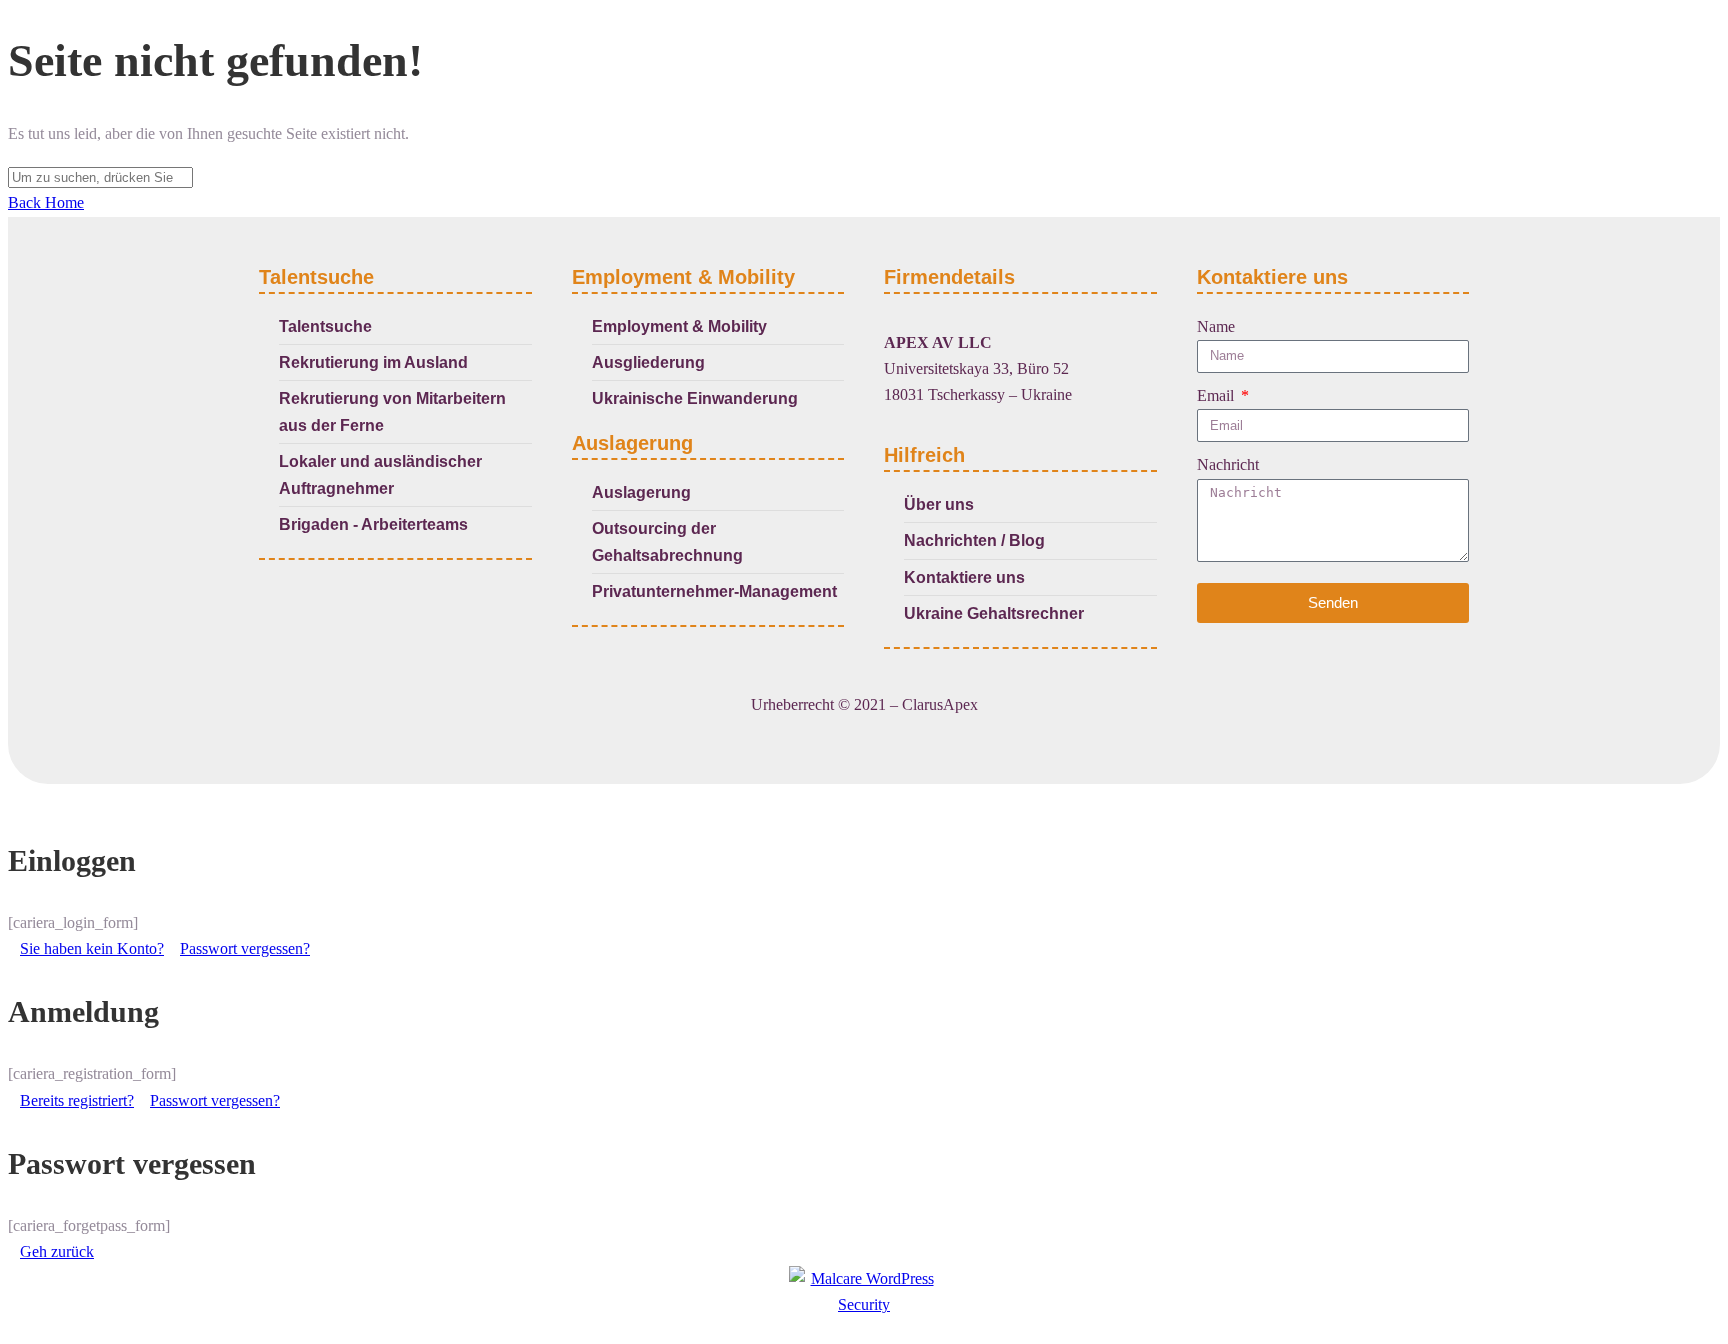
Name (1216, 326)
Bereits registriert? (77, 1100)
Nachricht (1228, 464)
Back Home (46, 202)
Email (1217, 395)
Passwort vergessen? (245, 948)
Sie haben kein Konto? (92, 948)
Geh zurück (57, 1251)
